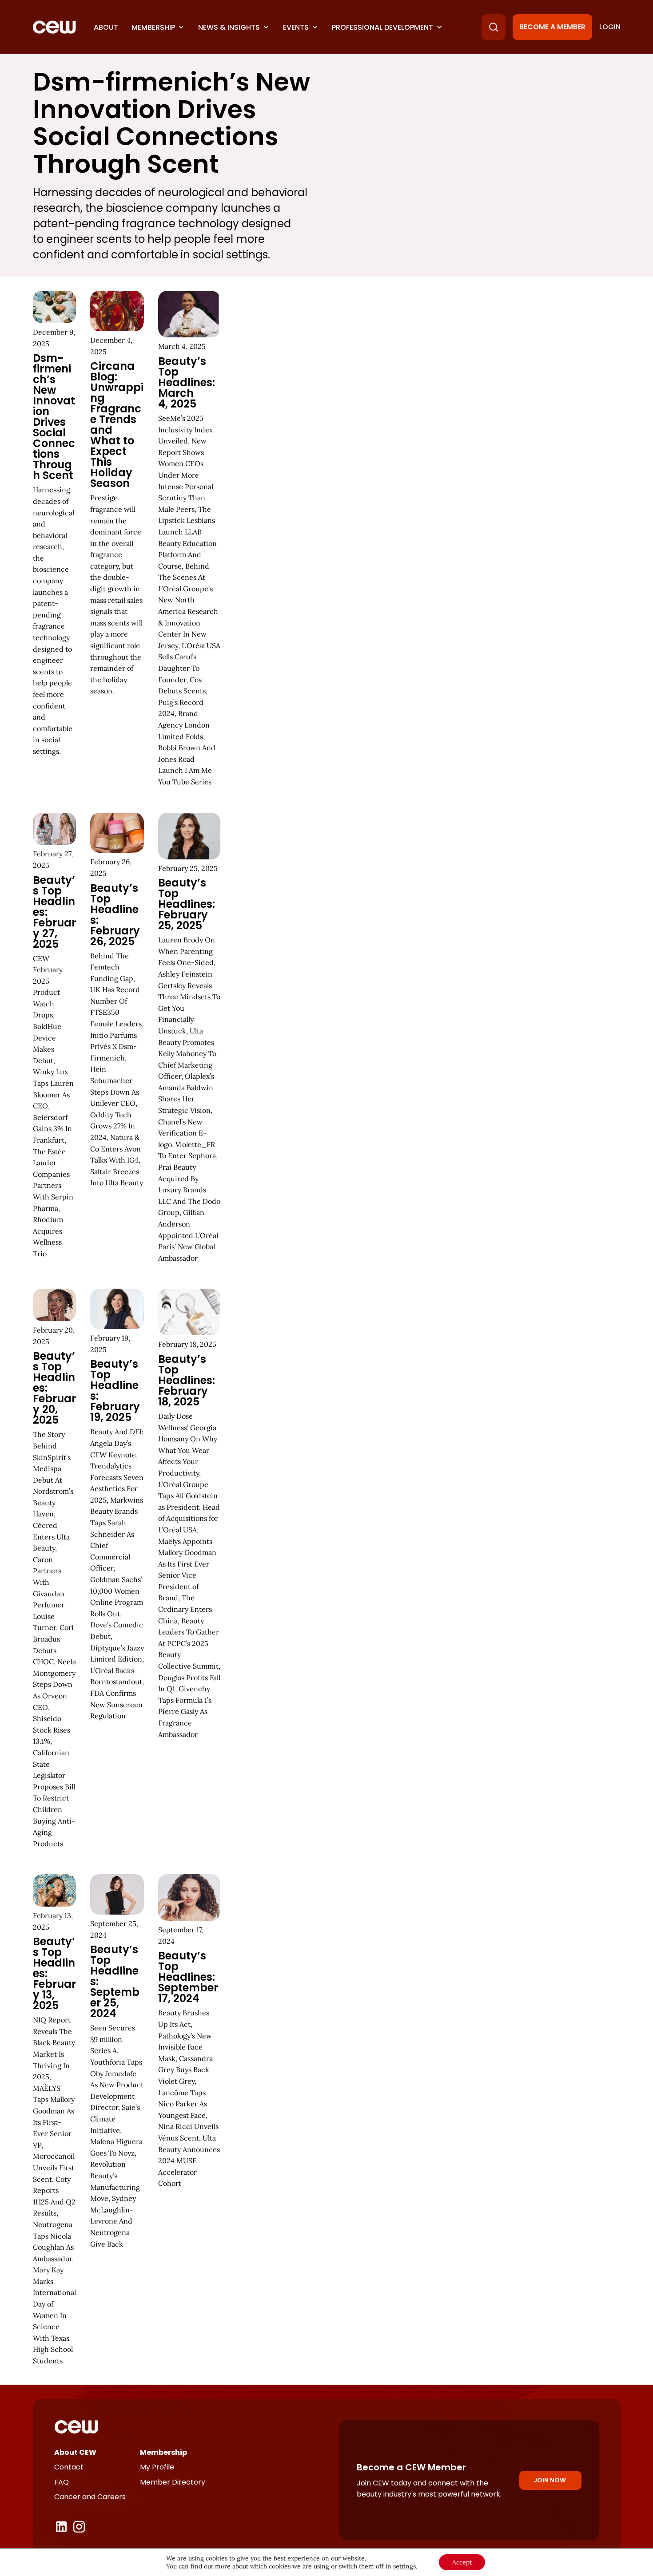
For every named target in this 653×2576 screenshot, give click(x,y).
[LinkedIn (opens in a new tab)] (61, 2527)
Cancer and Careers (90, 2497)
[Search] (494, 27)
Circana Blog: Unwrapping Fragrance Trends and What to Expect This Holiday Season (117, 425)
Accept (462, 2562)
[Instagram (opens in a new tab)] (79, 2527)
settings (404, 2566)
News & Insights (229, 27)
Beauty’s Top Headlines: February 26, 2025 (115, 915)
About (106, 27)
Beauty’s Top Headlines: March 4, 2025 (187, 382)
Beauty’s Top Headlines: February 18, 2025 (187, 1380)
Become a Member (552, 27)
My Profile (157, 2467)
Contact (69, 2467)
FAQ (62, 2482)
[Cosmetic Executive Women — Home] (54, 27)
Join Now (550, 2480)
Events (296, 27)
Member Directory (173, 2482)
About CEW (75, 2452)
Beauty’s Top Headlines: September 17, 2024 (188, 1977)
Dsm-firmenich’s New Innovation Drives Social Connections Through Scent (54, 417)
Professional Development (382, 27)
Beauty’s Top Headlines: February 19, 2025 (115, 1391)
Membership (153, 27)
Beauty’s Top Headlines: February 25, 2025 (187, 904)
